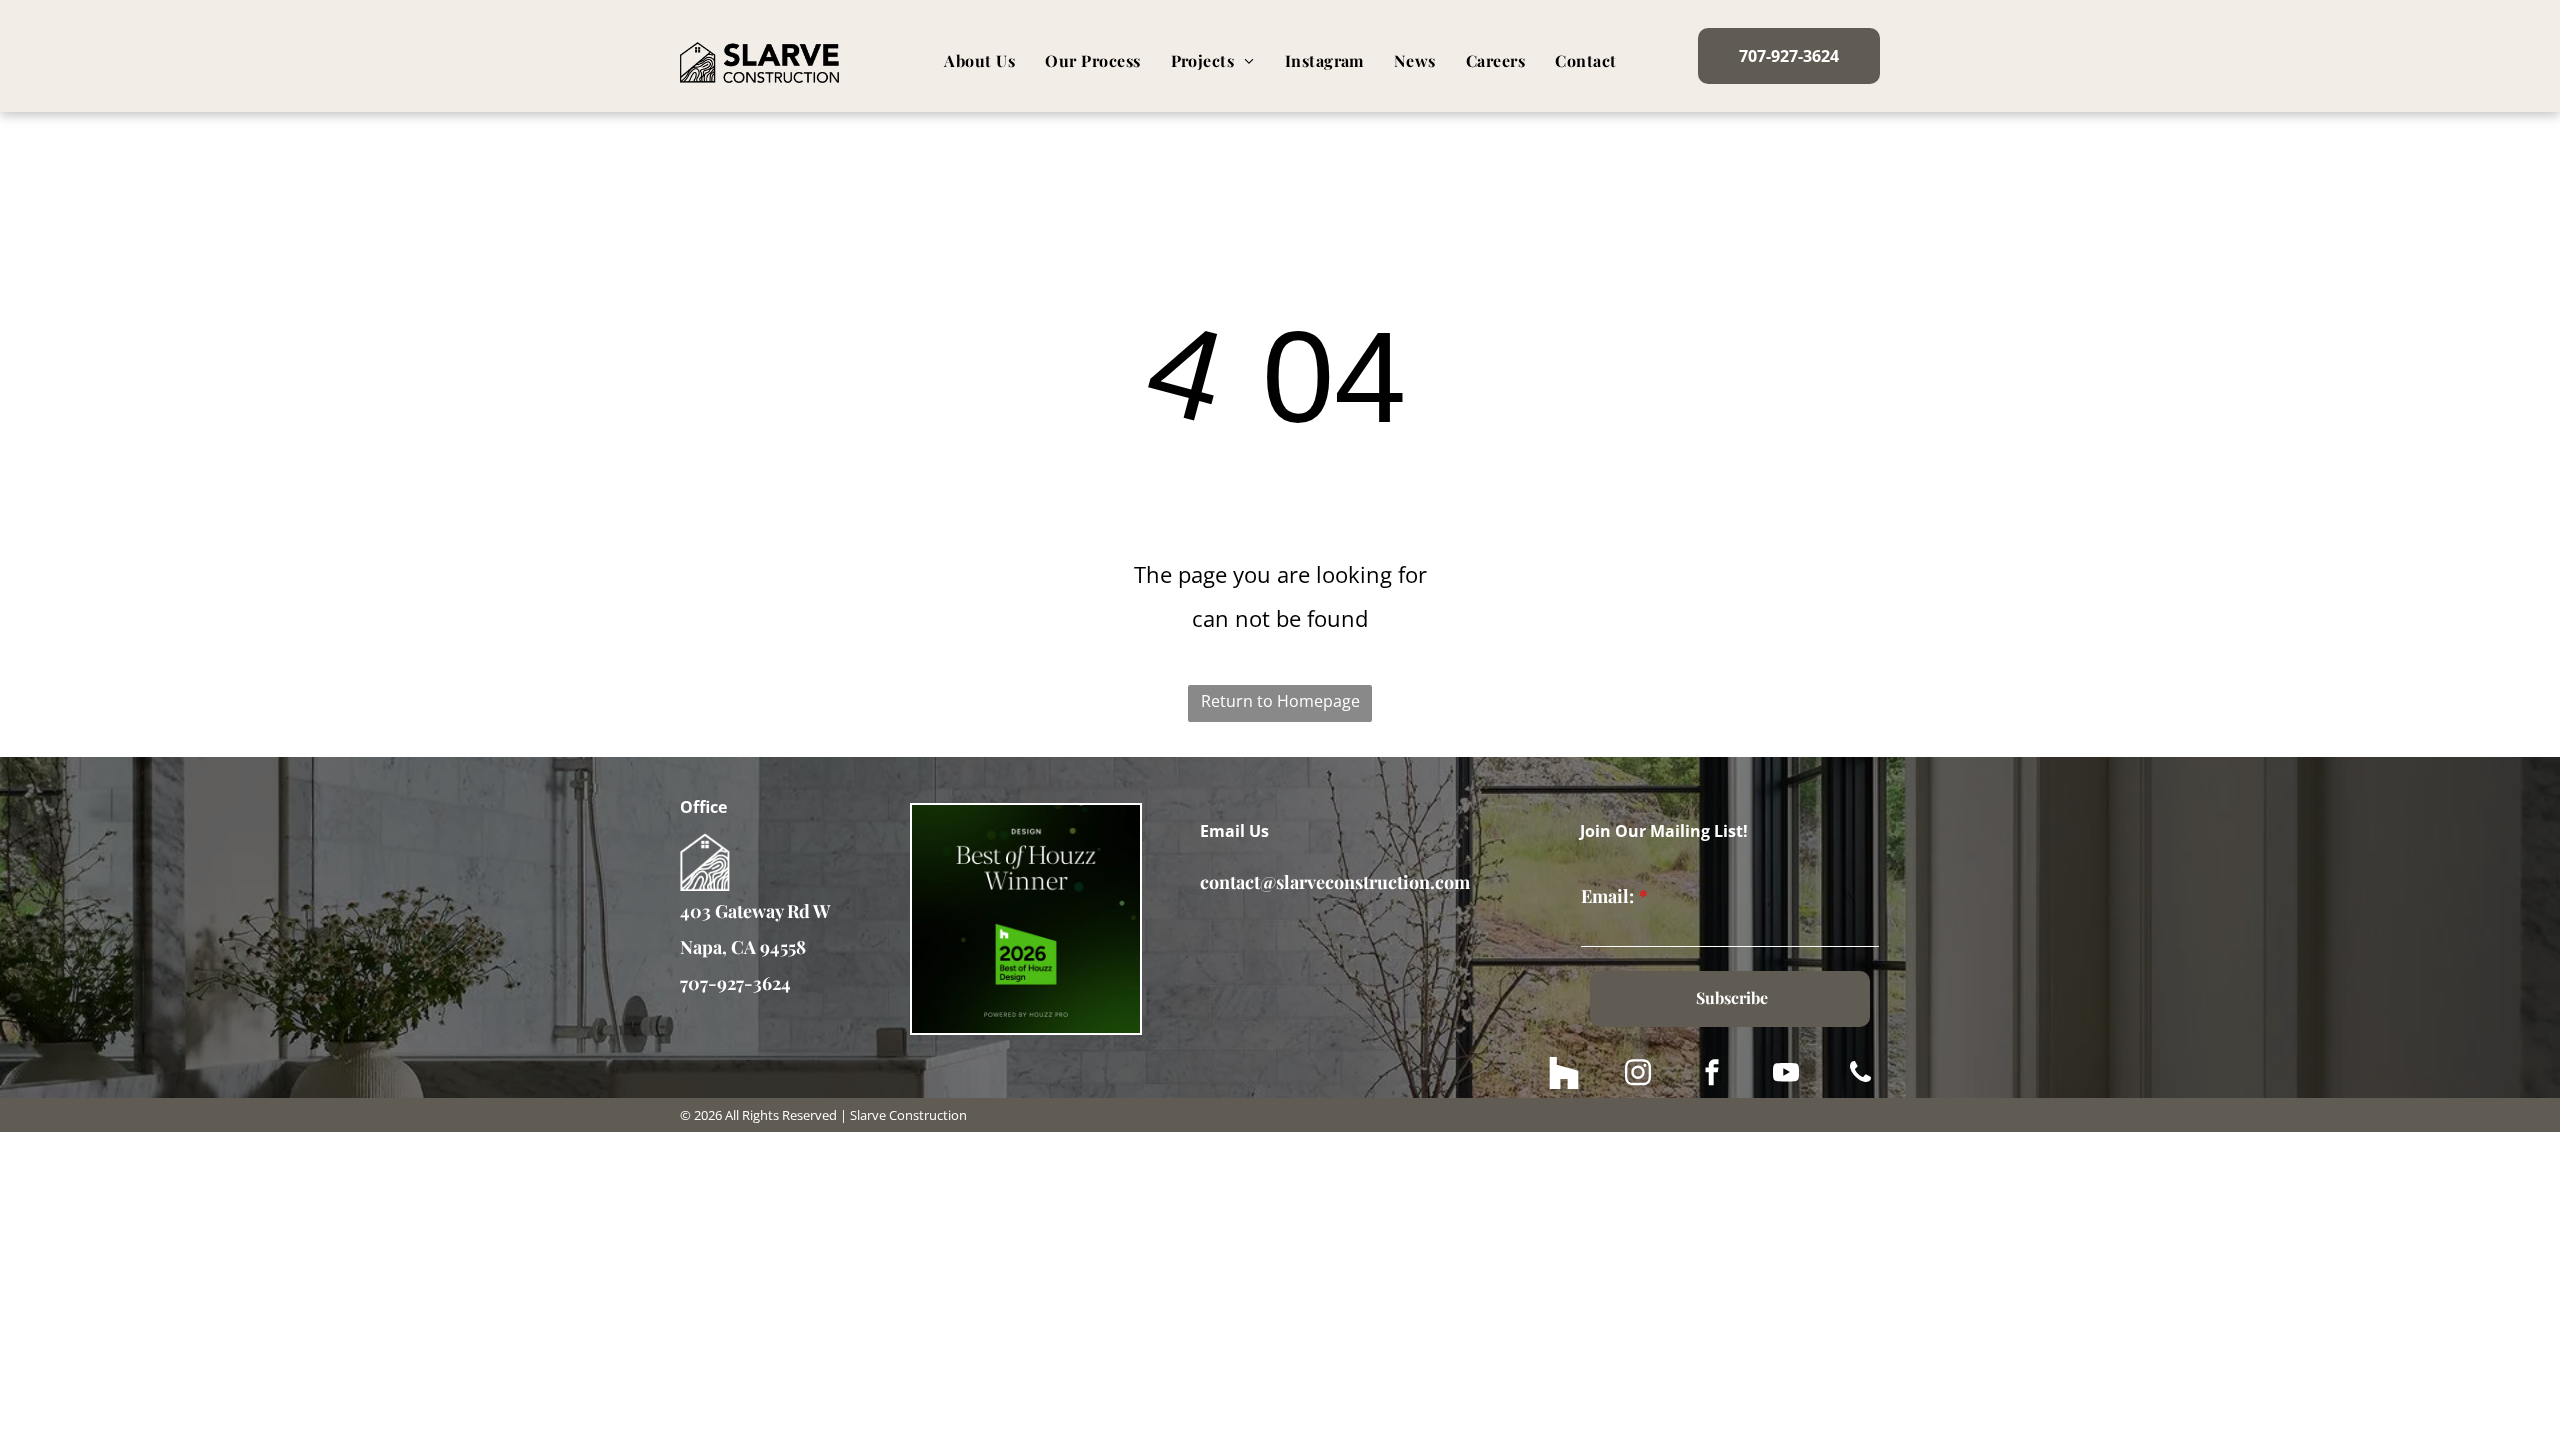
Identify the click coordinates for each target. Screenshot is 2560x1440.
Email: (1607, 896)
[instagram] (1638, 1075)
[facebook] (1712, 1075)
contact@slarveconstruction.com (1335, 882)
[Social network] (1564, 1075)
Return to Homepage (1280, 701)
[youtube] (1786, 1075)
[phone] (1860, 1075)
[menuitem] (979, 61)
